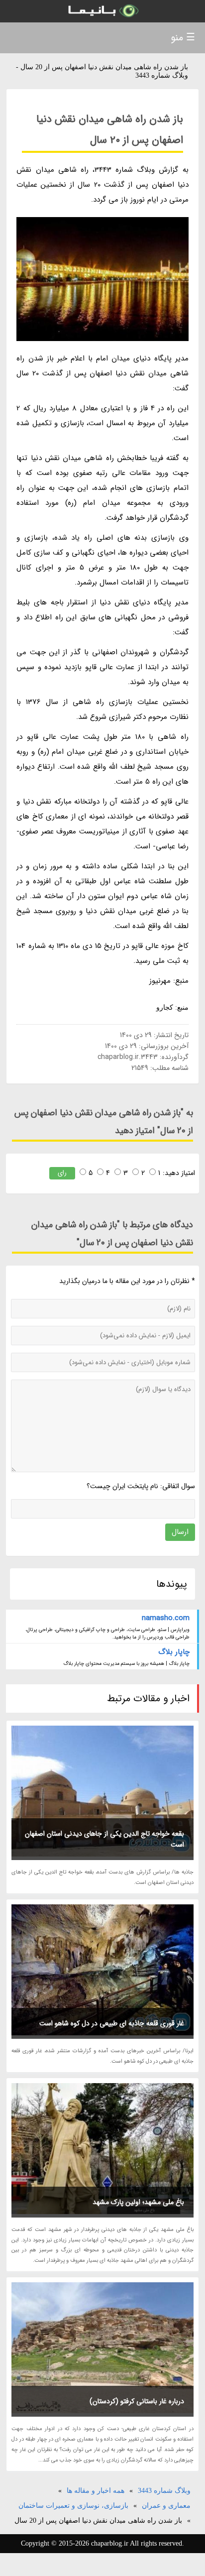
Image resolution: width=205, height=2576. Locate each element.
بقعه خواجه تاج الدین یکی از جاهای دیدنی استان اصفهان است (104, 1839)
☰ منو (183, 38)
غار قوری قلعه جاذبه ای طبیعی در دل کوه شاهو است (112, 2023)
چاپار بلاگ (174, 1652)
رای (62, 1173)
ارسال (180, 1532)
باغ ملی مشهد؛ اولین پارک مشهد (138, 2202)
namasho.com (165, 1618)
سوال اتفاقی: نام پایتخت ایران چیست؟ (141, 1486)
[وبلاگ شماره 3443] (102, 11)
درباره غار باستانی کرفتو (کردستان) (137, 2401)
